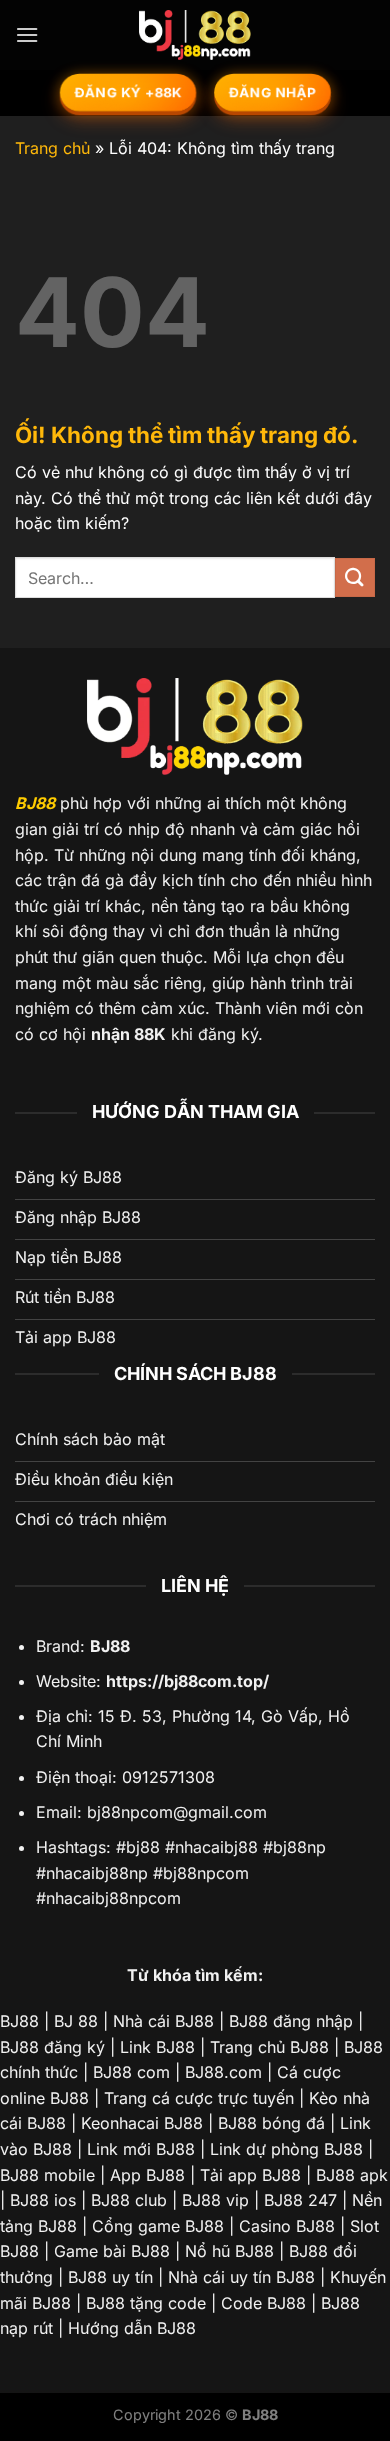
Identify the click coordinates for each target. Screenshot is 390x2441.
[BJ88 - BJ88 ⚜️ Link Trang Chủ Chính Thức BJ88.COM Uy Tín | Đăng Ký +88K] (195, 35)
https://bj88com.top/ (187, 1681)
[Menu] (27, 34)
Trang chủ (52, 148)
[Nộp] (355, 577)
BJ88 (35, 803)
